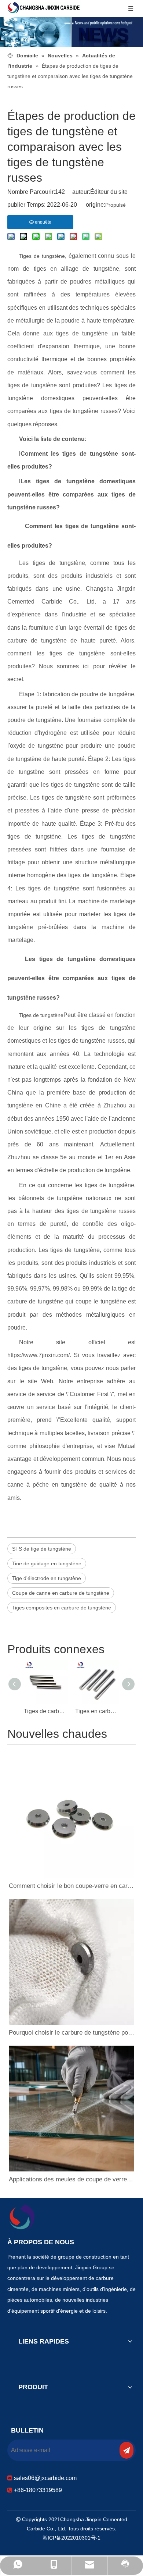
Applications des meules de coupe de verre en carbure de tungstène (71, 2179)
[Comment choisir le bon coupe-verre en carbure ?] (71, 1815)
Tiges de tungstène (42, 256)
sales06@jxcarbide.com (45, 2478)
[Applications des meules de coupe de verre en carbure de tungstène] (71, 2109)
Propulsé (115, 205)
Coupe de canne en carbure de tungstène (61, 1593)
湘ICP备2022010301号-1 (71, 2538)
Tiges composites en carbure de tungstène (62, 1608)
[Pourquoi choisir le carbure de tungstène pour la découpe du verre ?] (71, 1962)
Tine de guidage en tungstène (47, 1563)
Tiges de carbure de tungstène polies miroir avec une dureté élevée (46, 1711)
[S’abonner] (126, 2450)
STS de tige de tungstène (42, 1549)
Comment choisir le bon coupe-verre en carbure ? (71, 1886)
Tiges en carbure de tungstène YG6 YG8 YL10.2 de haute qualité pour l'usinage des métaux (97, 1711)
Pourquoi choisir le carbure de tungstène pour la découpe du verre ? (71, 2033)
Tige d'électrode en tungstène (47, 1578)
